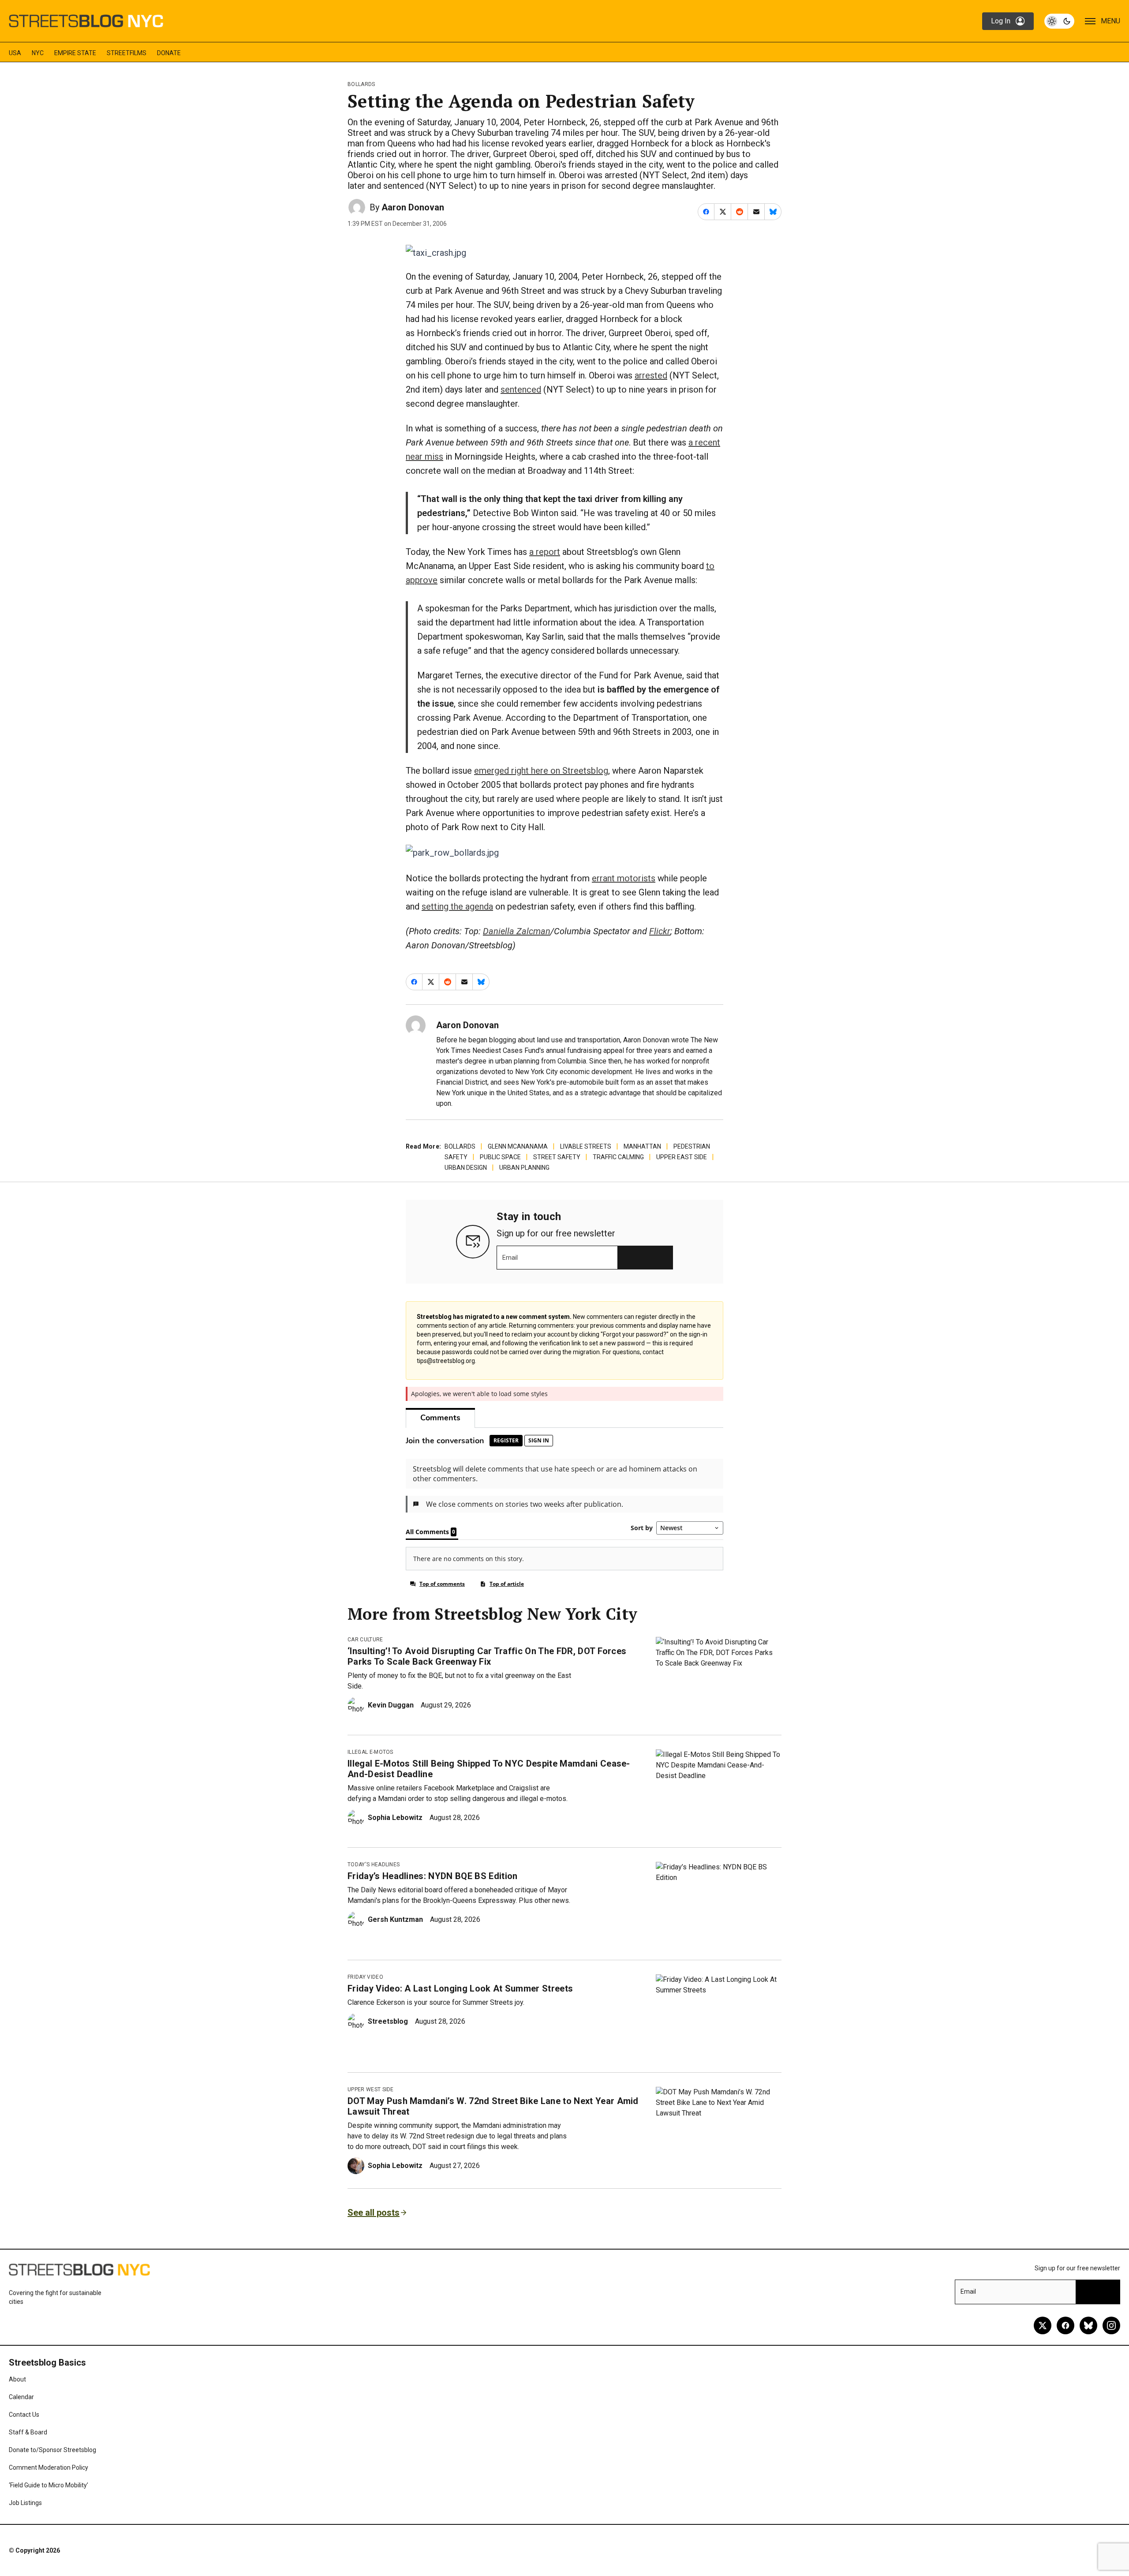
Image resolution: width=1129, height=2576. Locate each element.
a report (545, 552)
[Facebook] (1065, 2325)
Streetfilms (127, 53)
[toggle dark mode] (1059, 21)
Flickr (660, 931)
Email (510, 1258)
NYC (38, 53)
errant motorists (624, 878)
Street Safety (557, 1157)
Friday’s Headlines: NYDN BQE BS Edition (432, 1876)
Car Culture (365, 1640)
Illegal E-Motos (370, 1752)
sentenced (521, 389)
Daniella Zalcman (517, 931)
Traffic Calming (618, 1157)
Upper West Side (371, 2089)
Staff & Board (28, 2432)
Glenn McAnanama (518, 1146)
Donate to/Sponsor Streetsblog (52, 2450)
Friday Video (365, 1977)
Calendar (21, 2397)
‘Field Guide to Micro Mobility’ (49, 2485)
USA (15, 53)
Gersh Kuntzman (395, 1919)
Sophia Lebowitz (395, 1818)
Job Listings (25, 2503)
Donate (169, 53)
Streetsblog (388, 2021)
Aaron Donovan (413, 207)
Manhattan (642, 1146)
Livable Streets (586, 1146)
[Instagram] (1111, 2325)
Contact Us (24, 2415)
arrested (651, 375)
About (17, 2379)
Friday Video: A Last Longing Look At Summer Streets (460, 1988)
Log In (1001, 21)
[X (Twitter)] (1043, 2325)
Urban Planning (524, 1168)
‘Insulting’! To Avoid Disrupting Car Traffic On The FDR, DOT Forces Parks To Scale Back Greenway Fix (487, 1656)
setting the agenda (457, 906)
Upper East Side (682, 1157)
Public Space (500, 1157)
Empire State (75, 53)
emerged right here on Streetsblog (541, 771)
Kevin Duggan (391, 1705)
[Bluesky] (1088, 2325)
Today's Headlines (374, 1865)
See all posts (374, 2213)
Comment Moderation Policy (49, 2467)
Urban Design (466, 1168)
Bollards (361, 84)
